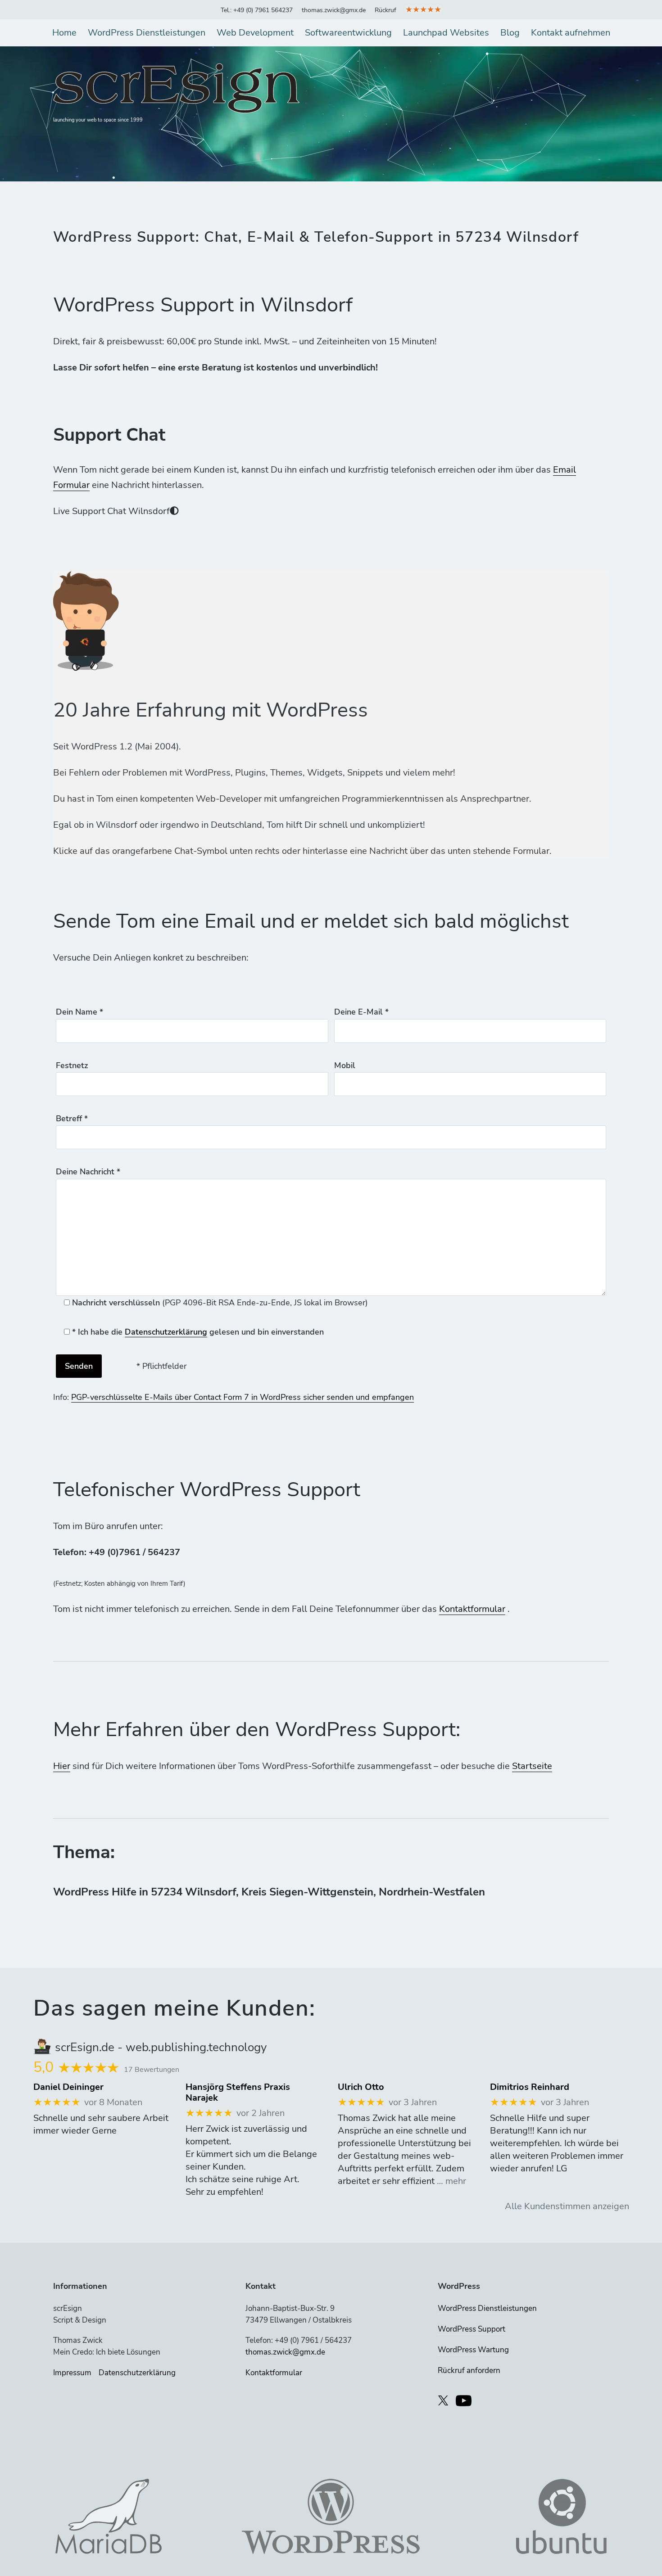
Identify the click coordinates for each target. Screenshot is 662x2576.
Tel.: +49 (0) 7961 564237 (257, 10)
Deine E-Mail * (361, 1012)
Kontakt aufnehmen (571, 33)
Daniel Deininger (68, 2087)
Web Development (255, 33)
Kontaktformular (472, 1609)
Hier (62, 1766)
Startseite (532, 1766)
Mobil (345, 1065)
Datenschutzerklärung (166, 1332)
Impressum (72, 2373)
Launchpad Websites (446, 33)
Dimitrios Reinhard (530, 2087)
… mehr (451, 2181)
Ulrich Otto (361, 2087)
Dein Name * (79, 1012)
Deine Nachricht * (88, 1172)
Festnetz (72, 1065)
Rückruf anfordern (469, 2371)
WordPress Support (472, 2329)
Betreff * (72, 1119)
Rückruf (385, 10)
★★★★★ (423, 9)
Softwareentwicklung (348, 33)
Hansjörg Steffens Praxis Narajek (238, 2093)
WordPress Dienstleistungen (147, 33)
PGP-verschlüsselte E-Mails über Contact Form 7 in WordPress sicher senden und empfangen (243, 1397)
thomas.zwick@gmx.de (334, 10)
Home (64, 33)
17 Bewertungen (152, 2070)
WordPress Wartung (473, 2350)
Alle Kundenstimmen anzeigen (567, 2206)
